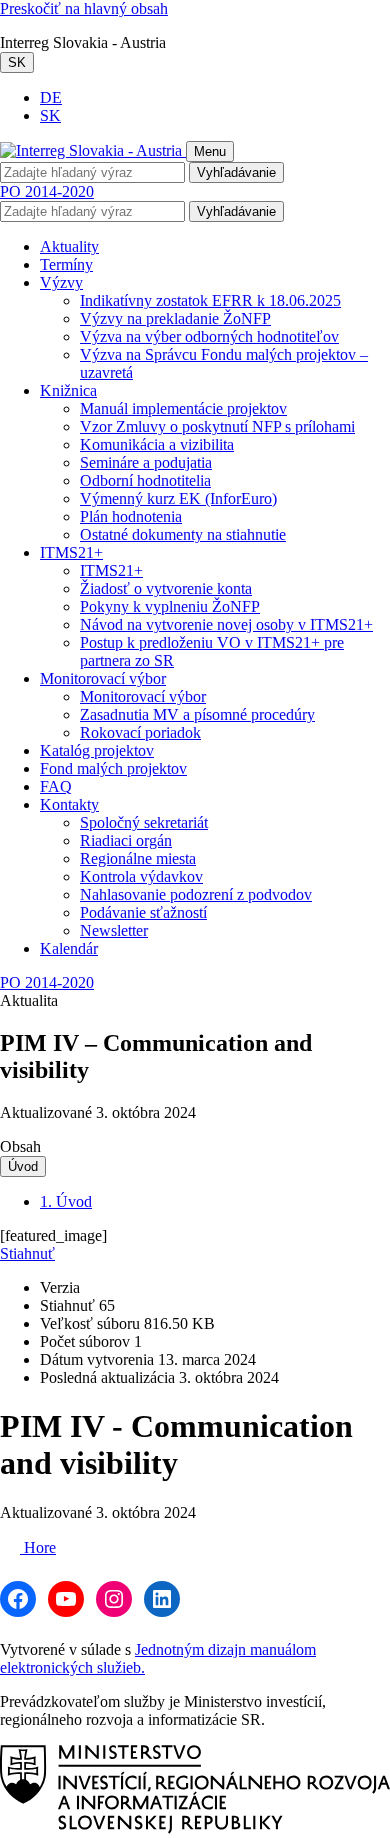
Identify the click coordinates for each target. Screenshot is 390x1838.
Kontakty (69, 804)
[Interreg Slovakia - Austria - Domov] (93, 150)
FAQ (56, 786)
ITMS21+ (71, 552)
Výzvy (61, 282)
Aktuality (69, 246)
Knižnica (68, 390)
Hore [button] (38, 1547)
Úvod (23, 1166)
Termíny (66, 264)
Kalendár (69, 948)
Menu (210, 151)
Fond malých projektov (113, 768)
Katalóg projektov (97, 750)
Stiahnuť (27, 1253)
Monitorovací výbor (103, 678)
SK (17, 62)
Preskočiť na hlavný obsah (84, 8)
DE (51, 97)
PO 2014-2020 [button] (47, 191)
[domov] (195, 1828)
